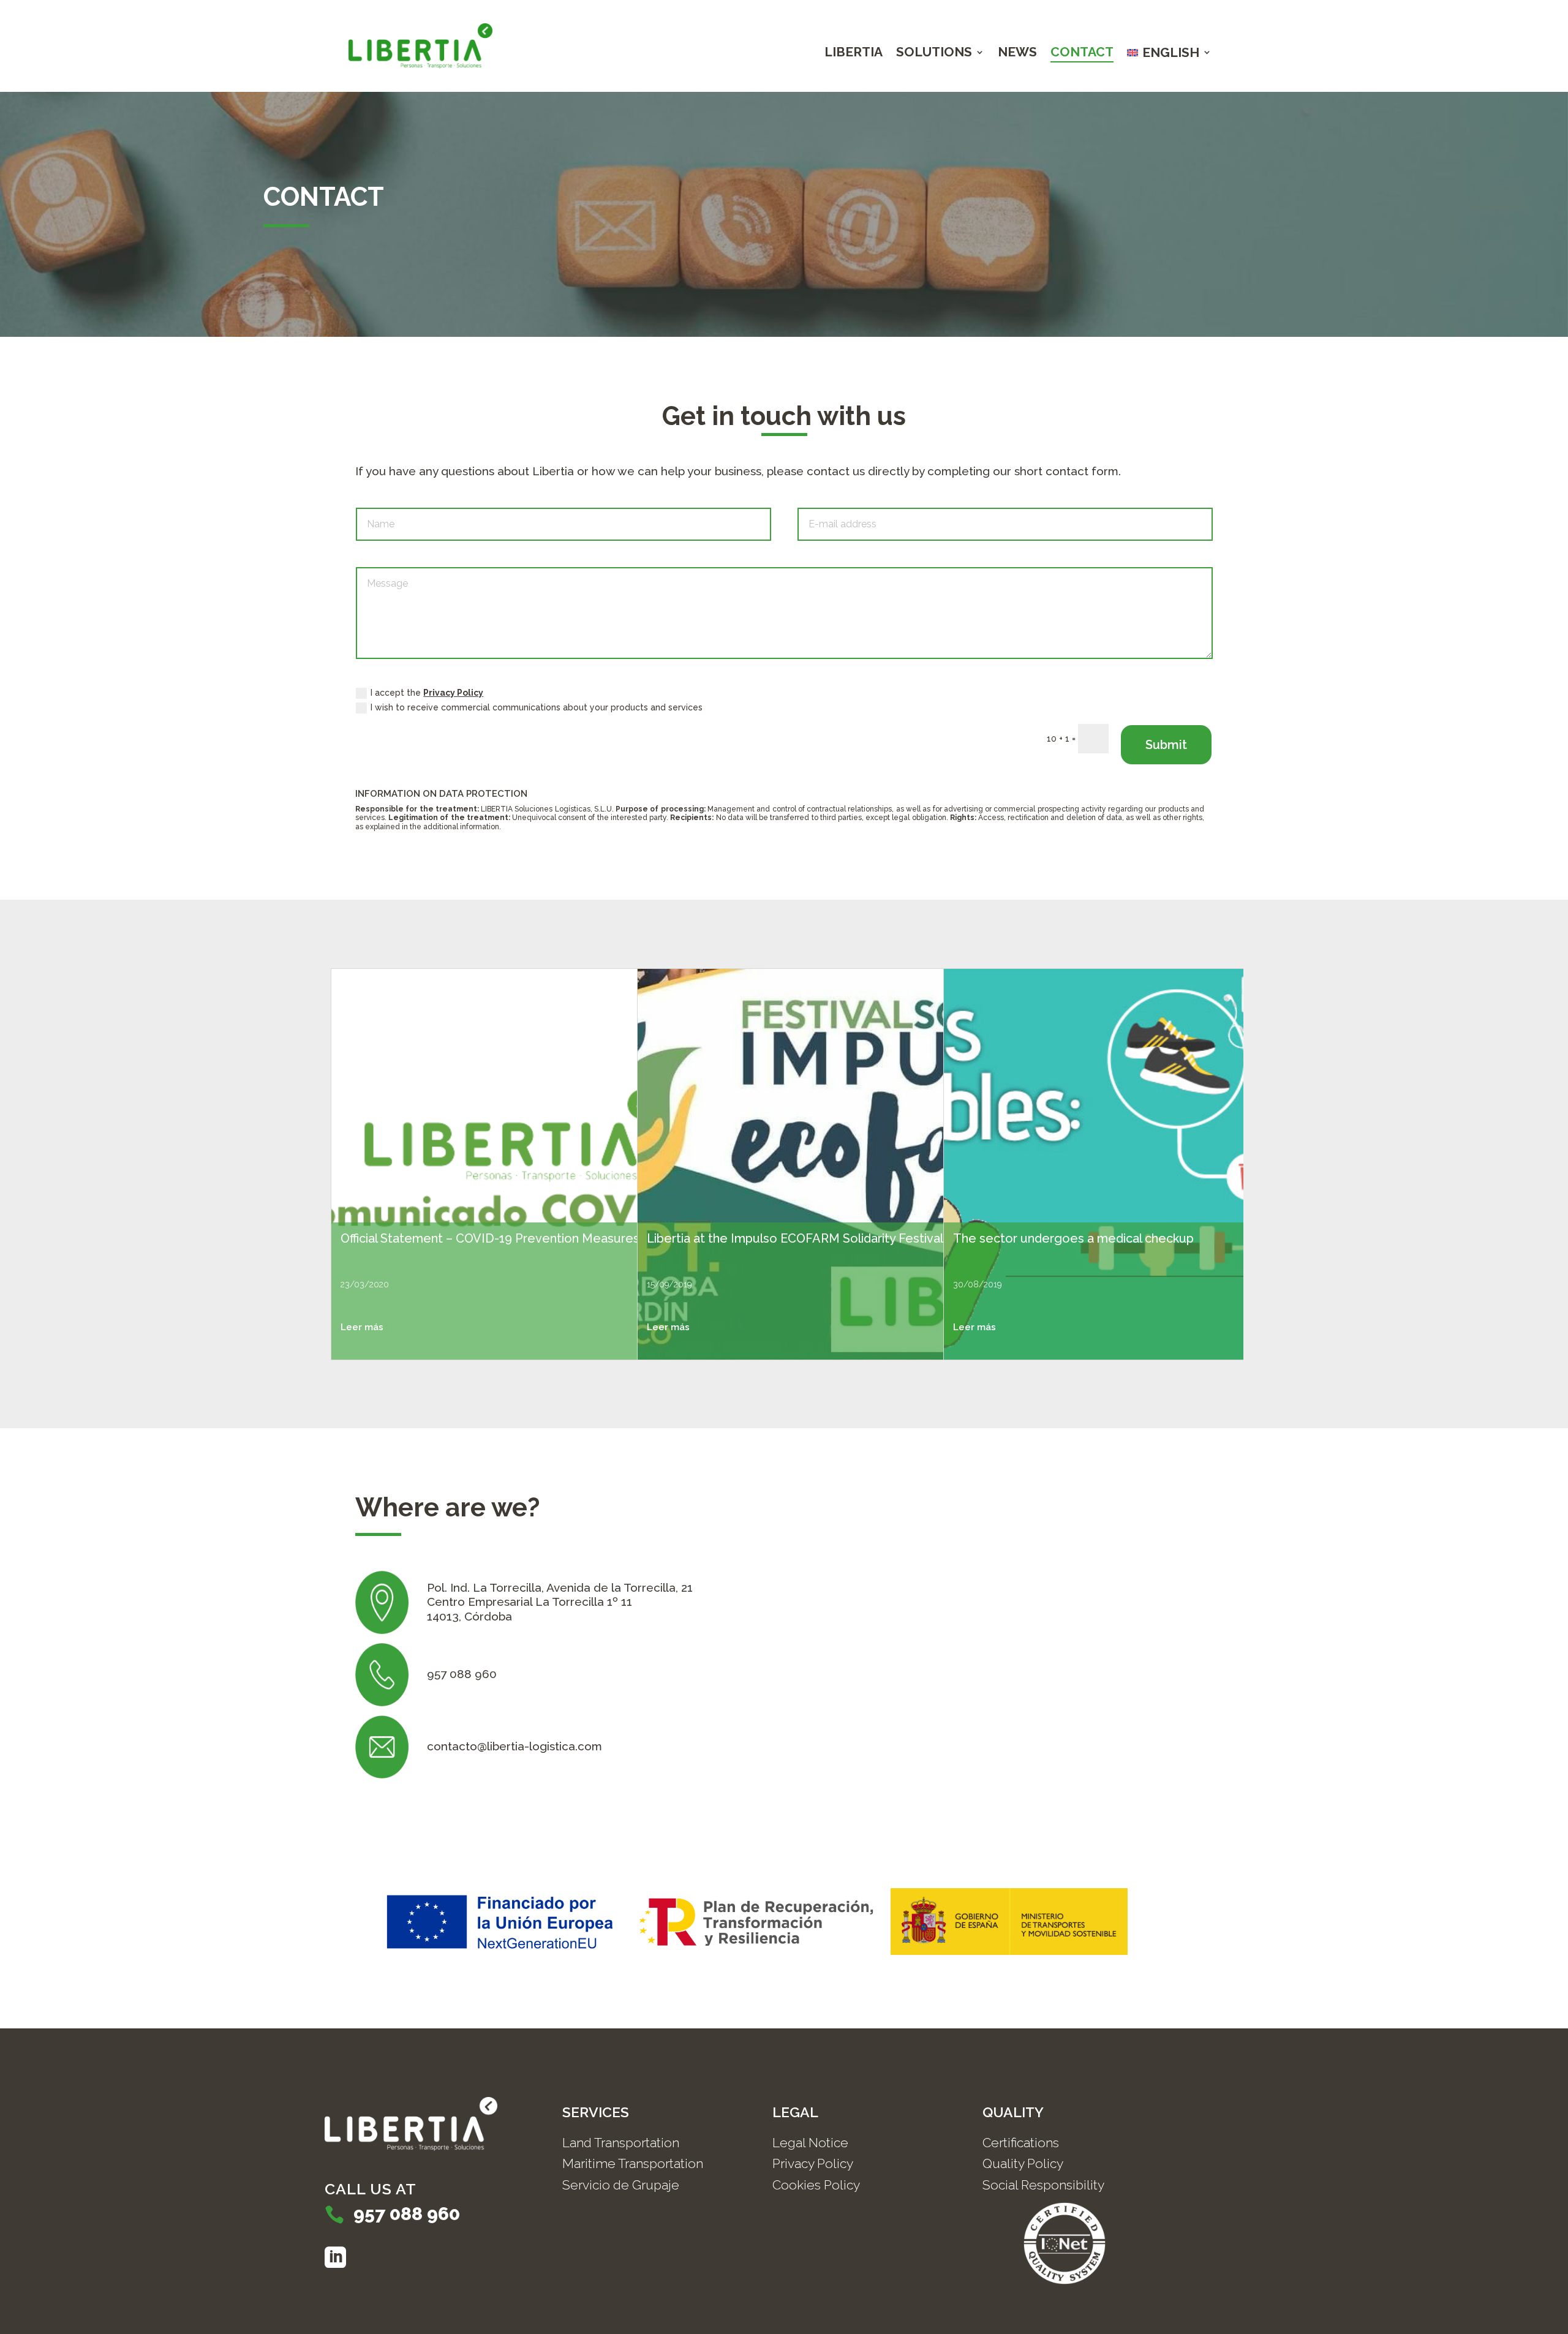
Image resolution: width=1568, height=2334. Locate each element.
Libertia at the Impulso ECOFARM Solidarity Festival (795, 1238)
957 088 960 (407, 2214)
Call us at (371, 2189)
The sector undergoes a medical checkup (1073, 1238)
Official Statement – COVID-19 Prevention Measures (490, 1238)
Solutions (934, 54)
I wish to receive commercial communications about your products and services (537, 707)
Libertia (854, 54)
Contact (1082, 54)
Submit (1166, 745)
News (1017, 54)
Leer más (362, 1327)
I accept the (427, 693)
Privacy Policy (453, 693)
